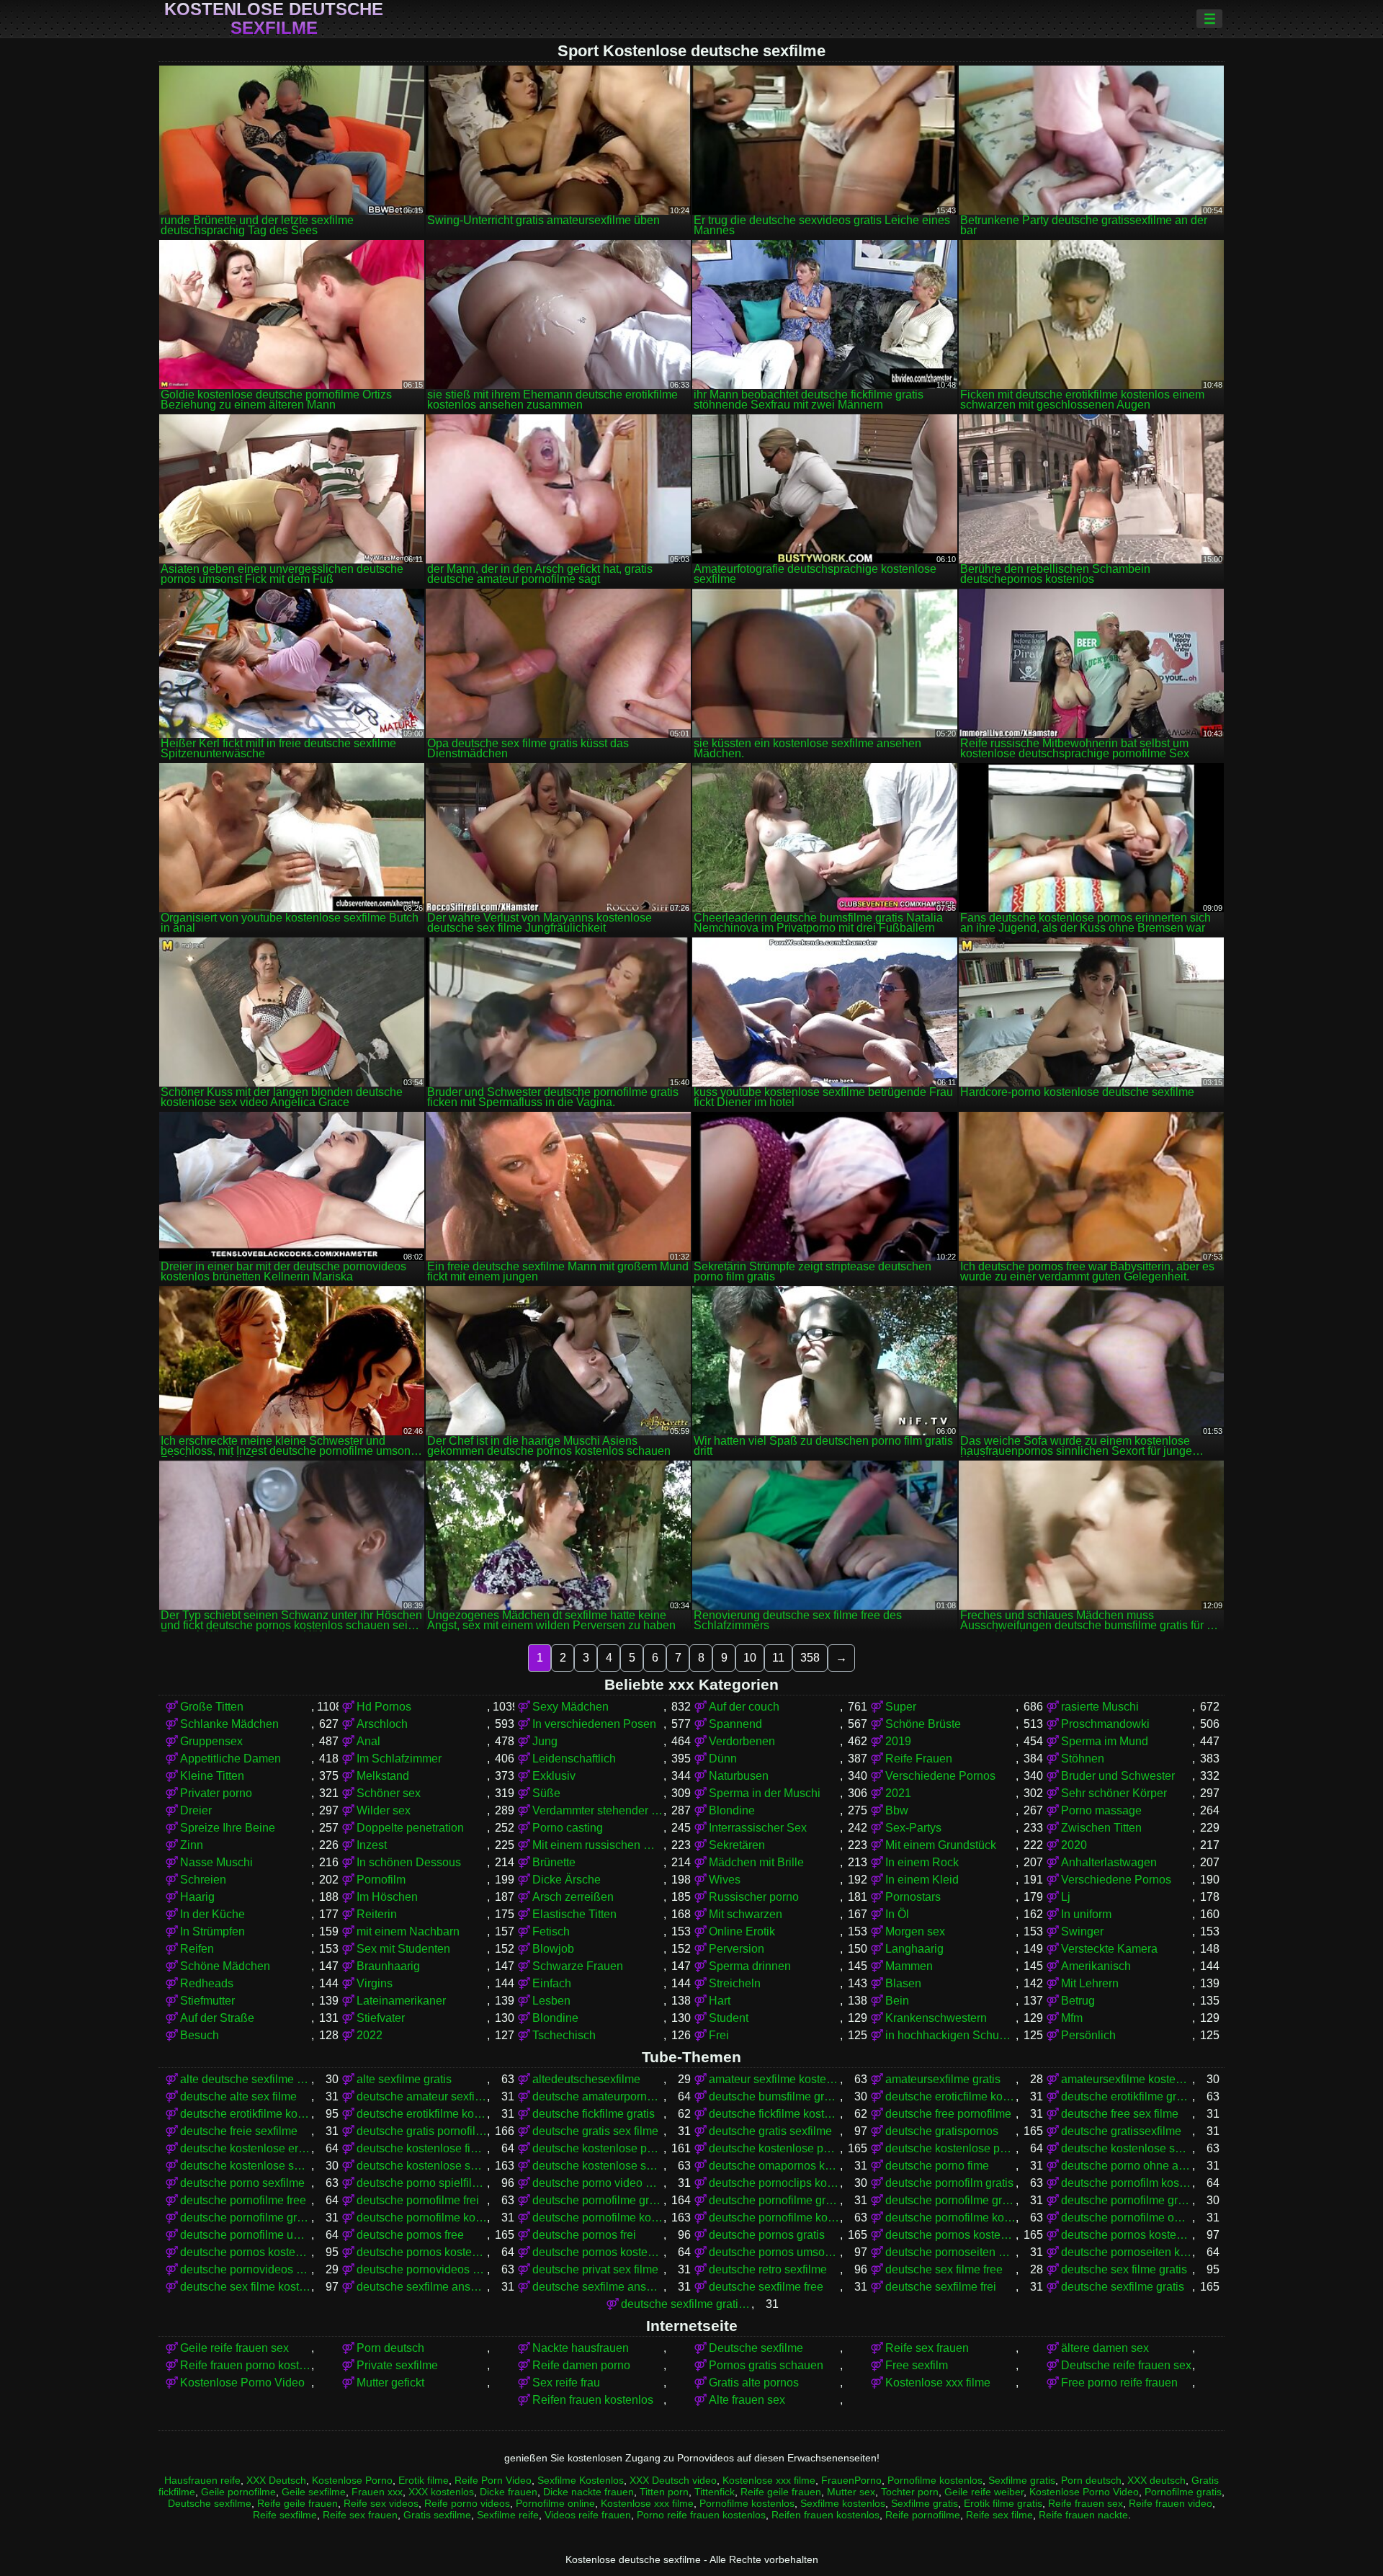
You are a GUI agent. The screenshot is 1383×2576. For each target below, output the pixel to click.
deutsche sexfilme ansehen (598, 2287)
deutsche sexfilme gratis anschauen (686, 2304)
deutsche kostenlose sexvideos (598, 2166)
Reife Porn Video (493, 2480)
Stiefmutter (207, 2001)
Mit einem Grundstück (941, 1845)
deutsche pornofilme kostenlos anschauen (774, 2218)
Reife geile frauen (781, 2492)
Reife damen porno (581, 2365)
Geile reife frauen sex (234, 2348)
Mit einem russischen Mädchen (598, 1845)
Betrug (1078, 2001)
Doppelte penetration (410, 1828)
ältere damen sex (1105, 2348)
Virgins (375, 1983)
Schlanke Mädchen (229, 1724)
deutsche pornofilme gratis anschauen (774, 2200)
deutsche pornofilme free (243, 2200)
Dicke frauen (509, 2492)
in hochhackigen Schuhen (951, 2035)
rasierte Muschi (1100, 1707)
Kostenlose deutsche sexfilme (274, 19)
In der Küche (212, 1914)
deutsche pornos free (410, 2235)
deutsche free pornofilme (948, 2114)
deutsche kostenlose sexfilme (422, 2166)
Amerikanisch (1096, 1966)
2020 (1074, 1845)
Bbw (897, 1810)
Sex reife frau (566, 2383)
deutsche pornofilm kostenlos (1127, 2183)
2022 (370, 2035)
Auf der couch (744, 1707)
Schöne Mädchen (225, 1966)
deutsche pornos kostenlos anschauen (1127, 2235)
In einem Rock (922, 1862)
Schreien (203, 1880)
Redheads (207, 1983)
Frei (719, 2035)
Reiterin (377, 1914)
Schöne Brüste (923, 1724)
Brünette (554, 1862)
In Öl (897, 1914)
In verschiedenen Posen (594, 1724)
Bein (897, 2001)
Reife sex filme (999, 2515)
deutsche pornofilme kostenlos (598, 2218)
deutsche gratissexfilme (1121, 2131)
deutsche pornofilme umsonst (246, 2235)
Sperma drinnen (750, 1966)
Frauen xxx (377, 2492)
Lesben (551, 2001)
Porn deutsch (390, 2348)
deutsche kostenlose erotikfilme (246, 2148)
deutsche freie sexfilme (239, 2131)
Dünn (723, 1759)
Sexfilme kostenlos (843, 2503)
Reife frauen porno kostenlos (246, 2365)
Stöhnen (1083, 1759)
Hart (720, 2001)
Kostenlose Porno (352, 2480)
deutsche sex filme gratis (1124, 2269)
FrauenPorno (851, 2480)
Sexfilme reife (508, 2515)
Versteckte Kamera (1109, 1949)
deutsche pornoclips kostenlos (774, 2183)
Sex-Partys (913, 1828)
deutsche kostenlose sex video (246, 2166)
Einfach (552, 1983)
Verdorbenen (742, 1741)
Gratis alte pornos (754, 2383)
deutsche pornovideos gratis (246, 2269)
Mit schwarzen (746, 1914)
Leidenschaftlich (574, 1759)
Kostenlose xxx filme (938, 2383)
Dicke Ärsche (567, 1880)
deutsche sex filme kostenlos (246, 2287)
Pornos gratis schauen (766, 2365)
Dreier (196, 1810)
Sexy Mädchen (570, 1707)
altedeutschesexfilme (586, 2079)
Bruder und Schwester (1118, 1776)
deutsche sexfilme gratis (1123, 2287)
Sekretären (737, 1845)
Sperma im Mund (1105, 1741)
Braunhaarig (388, 1966)
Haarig (197, 1897)
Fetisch (551, 1931)
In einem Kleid (922, 1880)
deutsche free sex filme (1120, 2114)
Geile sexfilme (314, 2492)
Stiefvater (381, 2018)
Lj (1066, 1897)
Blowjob (553, 1949)
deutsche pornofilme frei (418, 2200)
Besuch (200, 2035)
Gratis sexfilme (437, 2515)
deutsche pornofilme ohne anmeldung (1127, 2218)
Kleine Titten (212, 1776)
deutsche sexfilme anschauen (422, 2287)
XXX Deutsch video (673, 2480)
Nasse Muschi (216, 1862)
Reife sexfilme (285, 2515)
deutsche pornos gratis (767, 2235)
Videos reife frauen (588, 2515)
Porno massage (1101, 1810)
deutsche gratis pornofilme (422, 2131)
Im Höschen (387, 1897)
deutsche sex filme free (944, 2269)
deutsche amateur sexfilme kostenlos (422, 2096)
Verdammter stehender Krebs (598, 1810)
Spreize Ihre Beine (228, 1828)
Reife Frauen (919, 1759)
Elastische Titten (574, 1914)
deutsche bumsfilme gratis (774, 2096)
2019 (898, 1741)
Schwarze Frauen (578, 1966)
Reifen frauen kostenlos (593, 2400)
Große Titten (212, 1707)
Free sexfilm (917, 2365)
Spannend (735, 1724)
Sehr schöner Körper (1114, 1793)
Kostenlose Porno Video (242, 2383)
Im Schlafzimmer (399, 1759)
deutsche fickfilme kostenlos (774, 2114)
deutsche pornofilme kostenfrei (422, 2218)
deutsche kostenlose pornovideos (951, 2148)
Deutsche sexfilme (756, 2348)
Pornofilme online (555, 2503)
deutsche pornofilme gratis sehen (246, 2218)
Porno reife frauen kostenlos (701, 2515)
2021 (898, 1793)
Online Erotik (742, 1931)
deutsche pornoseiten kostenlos (1127, 2252)
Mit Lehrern (1090, 1983)
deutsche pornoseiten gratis (951, 2252)
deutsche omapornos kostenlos (774, 2166)
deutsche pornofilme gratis (598, 2200)
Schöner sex (389, 1793)
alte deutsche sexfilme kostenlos (246, 2079)
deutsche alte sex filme (238, 2096)
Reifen (197, 1949)
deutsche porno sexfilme (242, 2183)
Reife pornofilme (923, 2515)
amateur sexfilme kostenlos (774, 2079)
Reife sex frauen (927, 2348)
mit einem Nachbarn (408, 1931)
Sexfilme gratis (1022, 2480)
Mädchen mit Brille (756, 1862)
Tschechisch (564, 2035)
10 (750, 1658)
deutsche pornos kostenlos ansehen (246, 2252)
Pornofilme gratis (1183, 2492)
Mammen (909, 1966)
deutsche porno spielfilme (422, 2183)
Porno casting (568, 1828)
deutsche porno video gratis (598, 2183)
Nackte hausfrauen (581, 2348)
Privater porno (216, 1793)
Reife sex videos (381, 2503)
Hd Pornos (384, 1707)
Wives (725, 1880)
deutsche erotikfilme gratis (1127, 2096)
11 (778, 1658)
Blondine (732, 1810)
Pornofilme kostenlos (935, 2480)
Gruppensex (211, 1741)
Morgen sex (915, 1931)
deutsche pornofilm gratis (949, 2183)
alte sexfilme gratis (404, 2079)
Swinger (1082, 1931)
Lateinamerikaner (401, 2001)
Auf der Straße (217, 2018)
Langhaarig (914, 1949)
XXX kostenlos (441, 2492)
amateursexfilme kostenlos (1127, 2079)
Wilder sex (384, 1810)
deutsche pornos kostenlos (951, 2235)
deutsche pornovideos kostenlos (422, 2269)
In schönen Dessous (409, 1862)
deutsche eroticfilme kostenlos (951, 2096)
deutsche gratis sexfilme (770, 2131)
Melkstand (383, 1776)
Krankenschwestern (936, 2018)
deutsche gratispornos (942, 2131)
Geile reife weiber (984, 2492)
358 (810, 1658)
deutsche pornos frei (584, 2235)
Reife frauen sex (1086, 2503)
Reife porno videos (467, 2503)
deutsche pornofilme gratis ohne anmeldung (1127, 2200)
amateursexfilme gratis (943, 2079)
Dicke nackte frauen (588, 2492)
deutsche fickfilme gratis (594, 2114)
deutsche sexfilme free (766, 2287)
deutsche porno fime (937, 2166)
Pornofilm (381, 1880)
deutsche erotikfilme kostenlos (246, 2114)
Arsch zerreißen (573, 1897)
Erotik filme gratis (1003, 2503)
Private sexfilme (397, 2365)
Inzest (372, 1845)
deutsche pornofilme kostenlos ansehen (951, 2218)
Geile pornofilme (238, 2492)
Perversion (737, 1949)
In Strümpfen (212, 1931)
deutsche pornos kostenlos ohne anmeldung (422, 2252)
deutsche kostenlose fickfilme (422, 2148)
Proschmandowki (1105, 1724)
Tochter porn (910, 2492)
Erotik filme (424, 2480)
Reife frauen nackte (1083, 2515)
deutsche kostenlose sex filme (1127, 2148)
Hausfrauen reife (202, 2480)
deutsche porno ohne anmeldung (1127, 2166)
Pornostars (913, 1897)
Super (901, 1707)
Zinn (192, 1845)
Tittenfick (715, 2492)
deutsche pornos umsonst (774, 2252)
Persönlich (1088, 2035)
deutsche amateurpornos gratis (598, 2096)
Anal (368, 1741)
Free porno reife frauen (1119, 2383)
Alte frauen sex (747, 2400)
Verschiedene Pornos (940, 1776)
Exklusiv (554, 1776)
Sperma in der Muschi (765, 1793)
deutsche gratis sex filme (595, 2131)
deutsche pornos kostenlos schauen (598, 2252)
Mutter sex (851, 2492)
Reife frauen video (1171, 2503)
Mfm (1072, 2018)
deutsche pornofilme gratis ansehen (951, 2200)
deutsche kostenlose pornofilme (598, 2148)
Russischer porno (754, 1897)
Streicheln (735, 1983)
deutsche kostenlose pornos (774, 2148)
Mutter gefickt (390, 2383)
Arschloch (382, 1724)
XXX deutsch (1156, 2480)
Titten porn (664, 2492)
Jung (545, 1741)
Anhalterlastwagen (1109, 1862)
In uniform (1086, 1914)
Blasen (903, 1983)
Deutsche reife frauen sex (1126, 2365)
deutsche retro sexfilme (768, 2269)
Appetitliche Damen (230, 1759)
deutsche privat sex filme (595, 2269)
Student (729, 2018)
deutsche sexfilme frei (941, 2287)
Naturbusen (739, 1776)
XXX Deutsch (276, 2480)
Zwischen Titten (1101, 1828)
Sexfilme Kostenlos (581, 2480)
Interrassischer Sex (758, 1828)
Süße (546, 1793)
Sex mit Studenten (403, 1949)
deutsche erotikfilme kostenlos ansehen (422, 2114)
